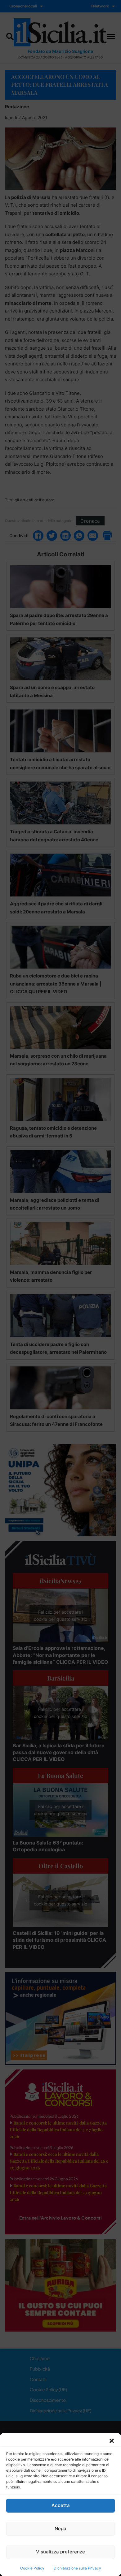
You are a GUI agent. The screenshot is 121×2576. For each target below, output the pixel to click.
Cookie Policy (32, 2568)
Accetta (61, 2505)
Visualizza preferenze (60, 2552)
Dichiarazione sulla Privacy (77, 2568)
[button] (112, 2441)
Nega (60, 2529)
